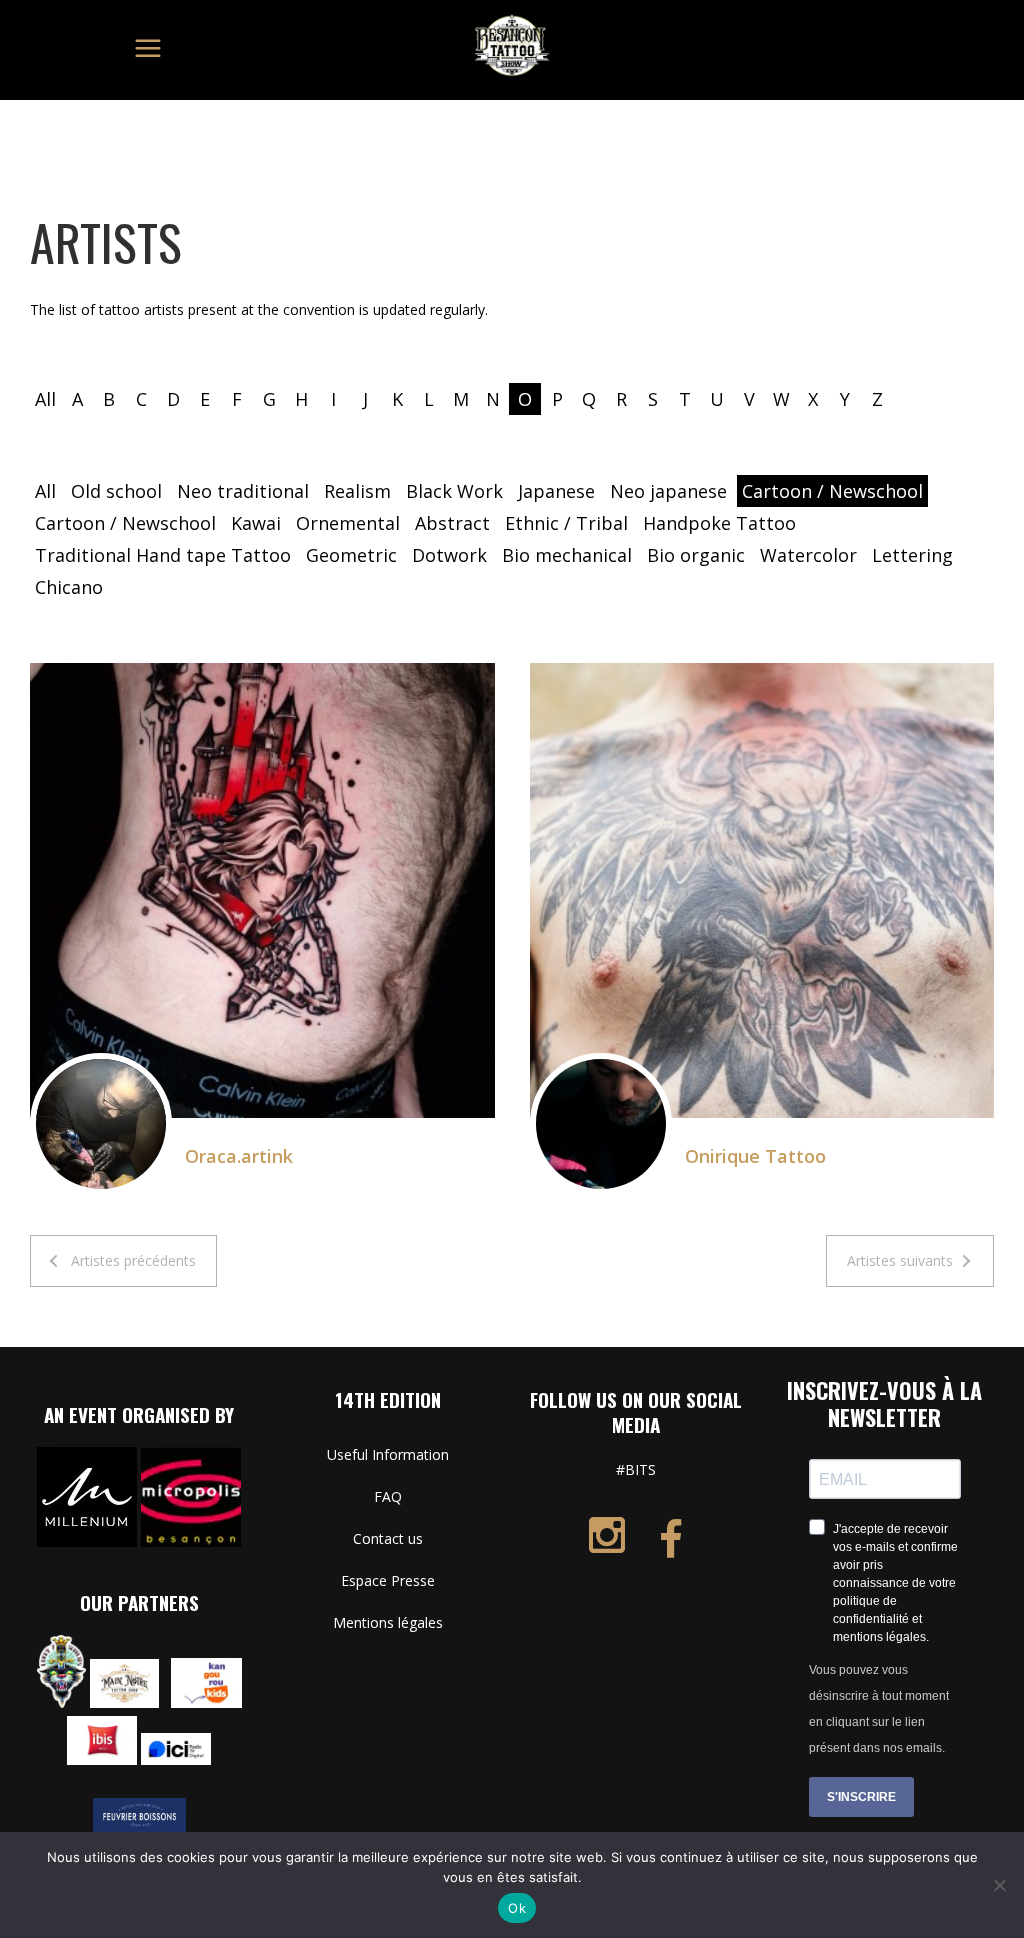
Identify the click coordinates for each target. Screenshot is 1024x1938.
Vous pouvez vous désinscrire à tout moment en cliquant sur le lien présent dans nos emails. (879, 1709)
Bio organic (696, 555)
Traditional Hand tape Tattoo (163, 555)
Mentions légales (388, 1622)
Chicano (69, 587)
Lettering (912, 555)
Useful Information (388, 1454)
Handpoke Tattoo (719, 523)
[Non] (999, 1885)
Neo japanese (668, 491)
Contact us (388, 1538)
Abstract (452, 523)
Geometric (351, 555)
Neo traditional (243, 491)
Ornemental (348, 523)
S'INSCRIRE (861, 1797)
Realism (357, 491)
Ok (517, 1908)
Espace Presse (388, 1580)
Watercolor (808, 555)
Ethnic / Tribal (566, 523)
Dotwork (449, 555)
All (45, 399)
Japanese (556, 491)
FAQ (388, 1496)
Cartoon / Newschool (832, 491)
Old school (116, 491)
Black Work (454, 491)
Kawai (256, 523)
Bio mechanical (567, 555)
